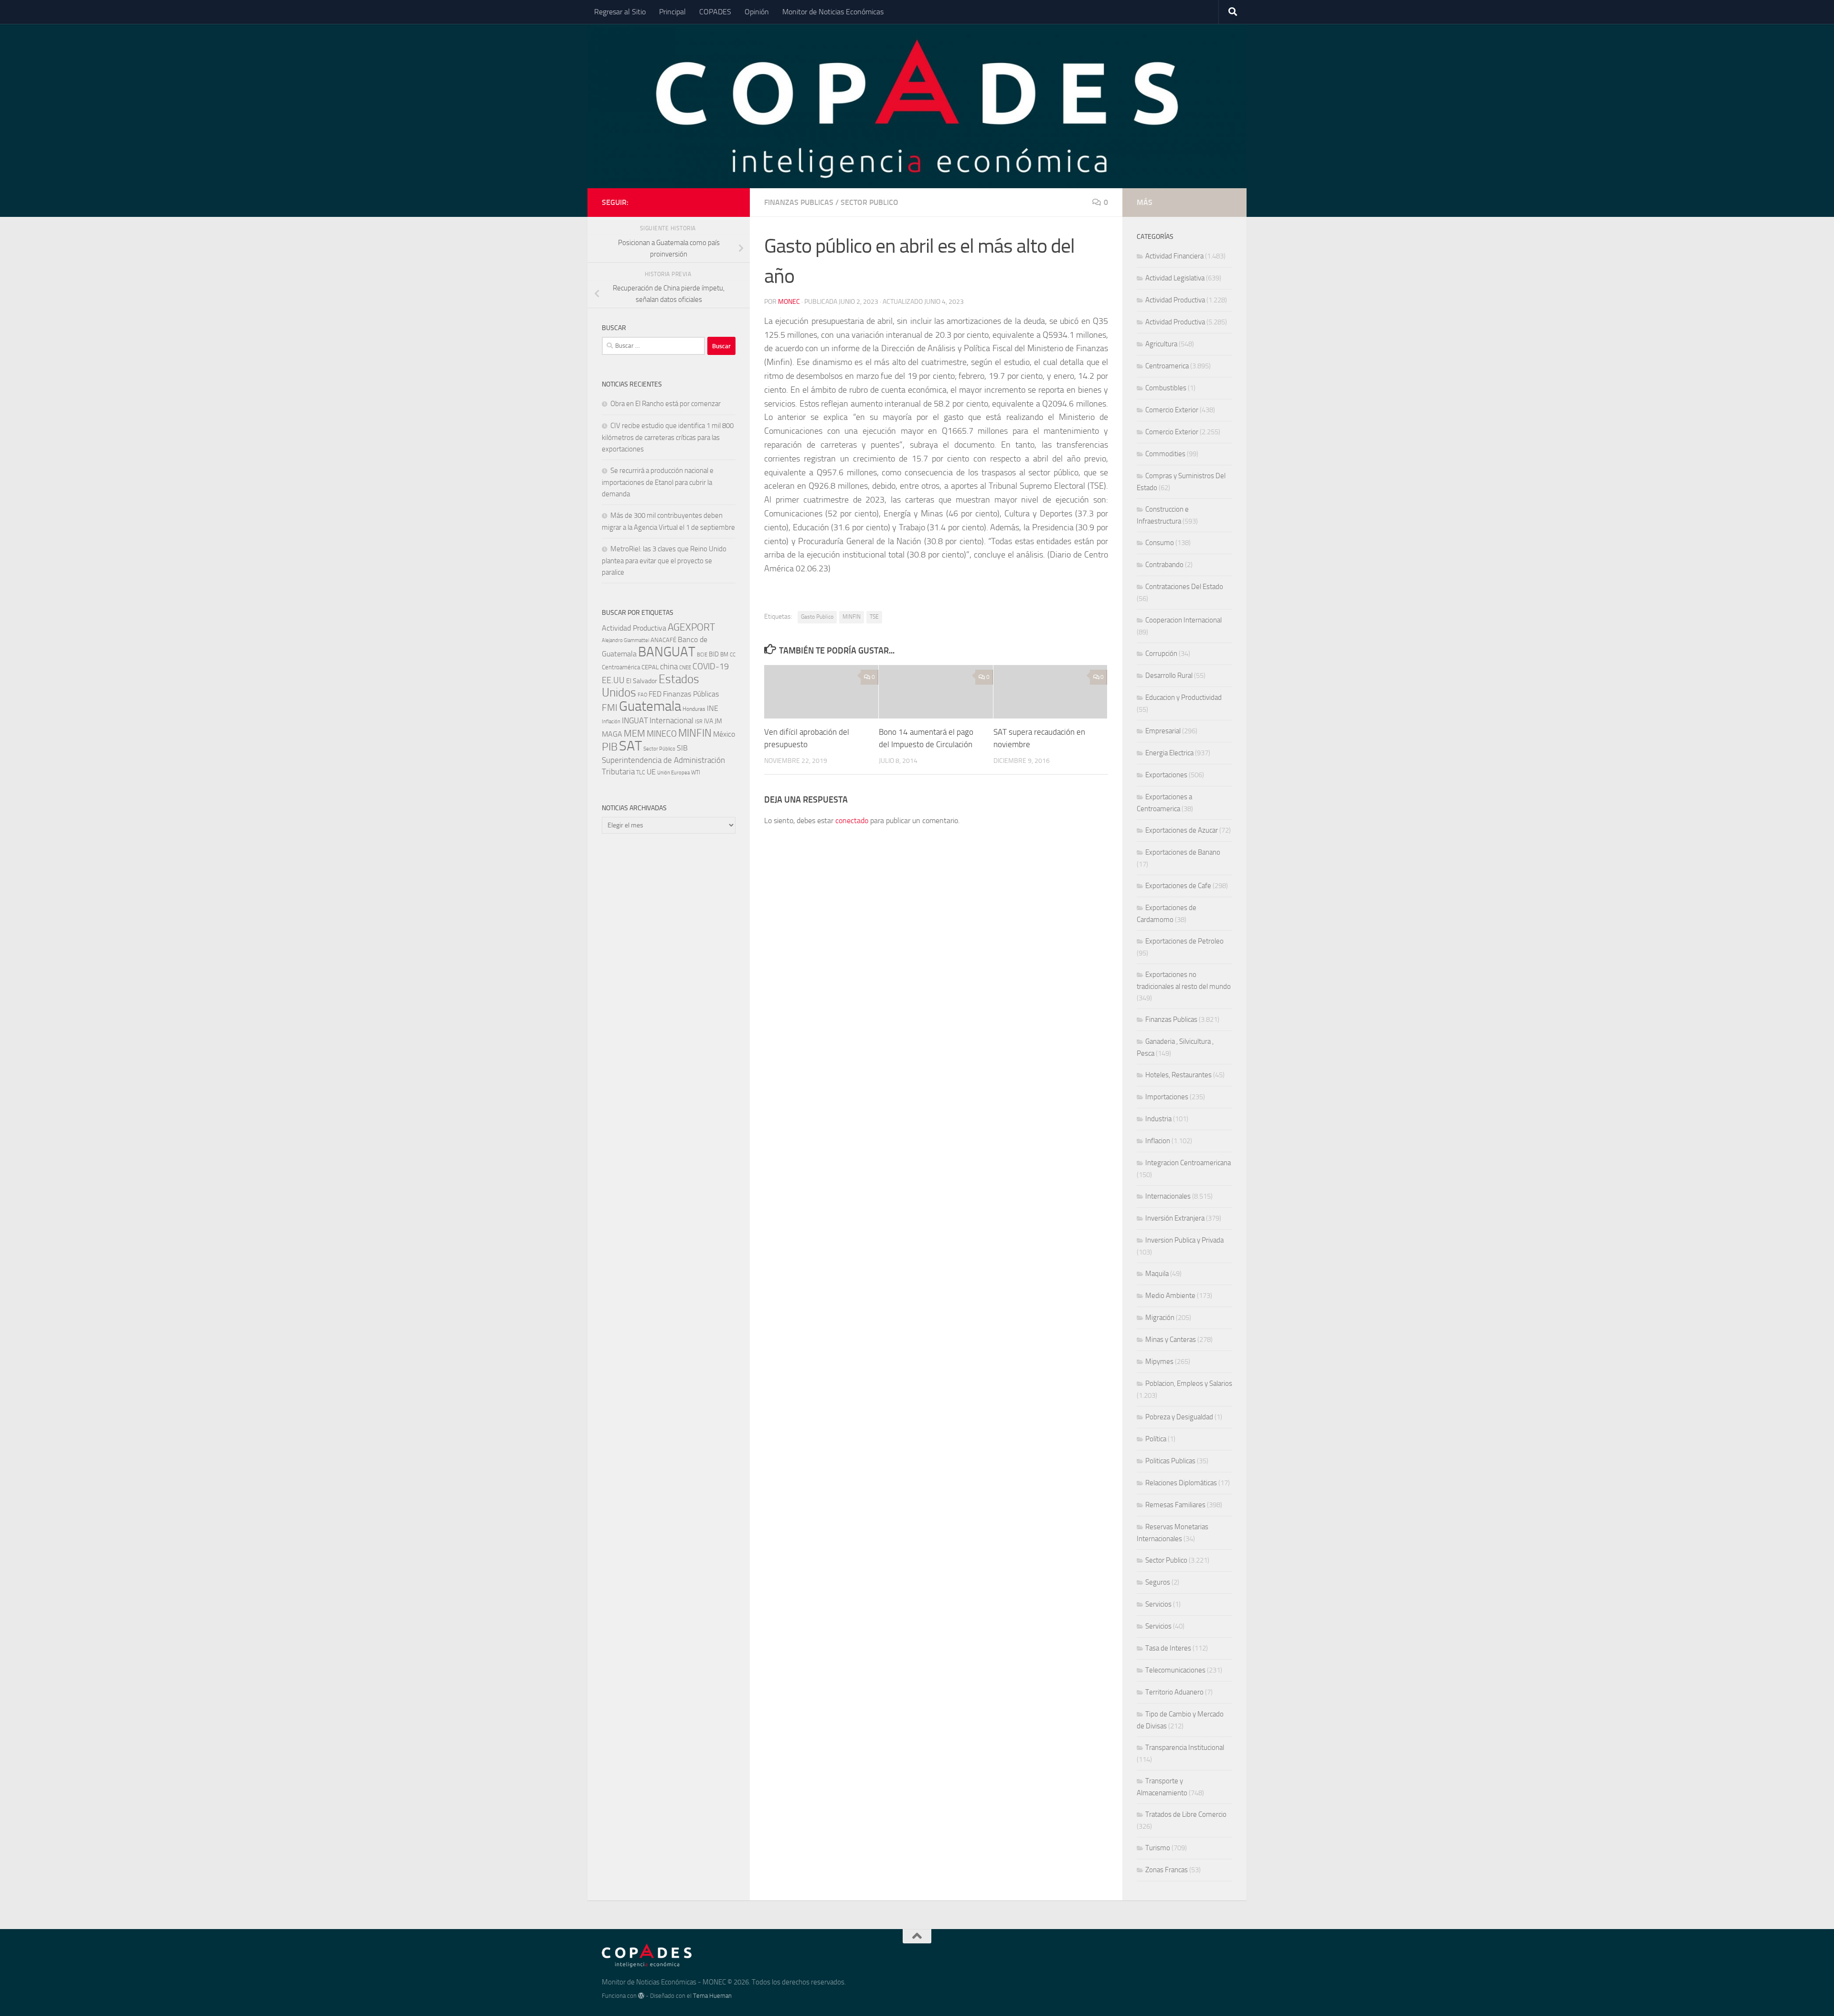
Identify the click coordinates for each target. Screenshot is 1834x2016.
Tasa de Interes (1168, 1648)
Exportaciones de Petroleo (1184, 941)
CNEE (685, 668)
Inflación (611, 722)
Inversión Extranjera (1175, 1218)
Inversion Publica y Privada (1184, 1240)
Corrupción (1161, 654)
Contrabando (1164, 565)
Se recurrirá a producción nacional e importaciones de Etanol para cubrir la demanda (658, 482)
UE (651, 772)
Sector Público (659, 749)
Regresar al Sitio (620, 12)
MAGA (612, 734)
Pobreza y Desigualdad (1179, 1417)
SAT (630, 746)
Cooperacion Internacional (1184, 620)
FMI (610, 708)
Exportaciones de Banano (1183, 852)
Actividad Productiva (634, 628)
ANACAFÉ (663, 640)
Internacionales (1168, 1196)
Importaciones (1167, 1097)
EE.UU (613, 680)
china (669, 666)
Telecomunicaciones (1175, 1670)
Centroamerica (1167, 366)
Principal (672, 12)
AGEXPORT (691, 627)
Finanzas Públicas (691, 694)
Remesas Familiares (1175, 1505)
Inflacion (1158, 1141)
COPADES (715, 12)
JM (718, 721)
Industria (1158, 1119)
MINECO (662, 734)
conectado (852, 820)
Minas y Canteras (1171, 1340)
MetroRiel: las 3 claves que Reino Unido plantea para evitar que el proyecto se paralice (664, 561)
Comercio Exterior (1172, 410)
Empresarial (1163, 731)
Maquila (1157, 1274)
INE (713, 708)
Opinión (757, 12)
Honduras (694, 709)
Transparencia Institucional (1185, 1748)
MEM (634, 734)
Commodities (1165, 454)
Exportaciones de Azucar (1182, 830)
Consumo (1160, 543)
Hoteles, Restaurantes (1178, 1075)
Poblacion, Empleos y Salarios (1189, 1383)
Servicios (1158, 1604)
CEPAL (650, 667)
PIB (610, 747)
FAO (642, 695)
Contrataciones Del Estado (1184, 587)
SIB (682, 748)
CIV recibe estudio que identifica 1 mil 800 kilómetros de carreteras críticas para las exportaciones (668, 437)
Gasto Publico (817, 617)
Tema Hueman (712, 1996)
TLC (641, 772)
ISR (699, 722)
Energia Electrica (1169, 753)
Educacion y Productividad (1184, 697)
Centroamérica (621, 667)
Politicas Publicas (1170, 1461)
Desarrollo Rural (1169, 676)
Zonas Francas (1167, 1870)
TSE (874, 617)
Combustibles (1166, 388)
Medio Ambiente (1170, 1296)
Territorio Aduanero (1174, 1692)
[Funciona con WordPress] (641, 1996)
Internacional (672, 721)
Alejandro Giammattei (625, 640)
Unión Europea (673, 773)
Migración (1160, 1318)
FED (655, 694)
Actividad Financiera (1174, 256)
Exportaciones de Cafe (1178, 886)
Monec (789, 302)
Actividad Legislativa (1175, 278)
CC (733, 655)
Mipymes (1159, 1362)
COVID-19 (711, 667)
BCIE (702, 655)
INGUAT (635, 720)
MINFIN (852, 617)
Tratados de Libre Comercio (1186, 1814)
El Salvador (642, 681)
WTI (696, 772)
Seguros (1158, 1582)
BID (714, 654)
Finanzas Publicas (799, 202)
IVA (709, 721)
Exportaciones (1166, 775)
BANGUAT (667, 652)
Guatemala (650, 706)
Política (1156, 1439)
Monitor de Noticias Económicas (833, 12)
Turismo (1158, 1848)
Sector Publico (869, 202)
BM (724, 654)
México (724, 734)
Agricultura (1161, 344)
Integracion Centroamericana (1188, 1163)
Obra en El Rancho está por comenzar (666, 404)
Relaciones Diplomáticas (1181, 1483)
